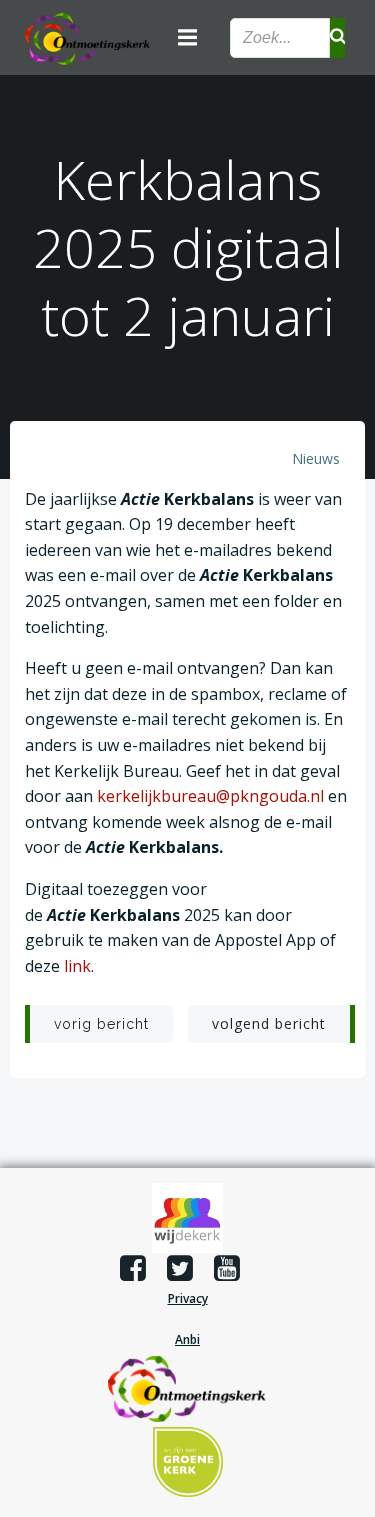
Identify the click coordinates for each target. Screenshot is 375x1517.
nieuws (316, 458)
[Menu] (188, 38)
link (77, 966)
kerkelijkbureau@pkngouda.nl (210, 796)
